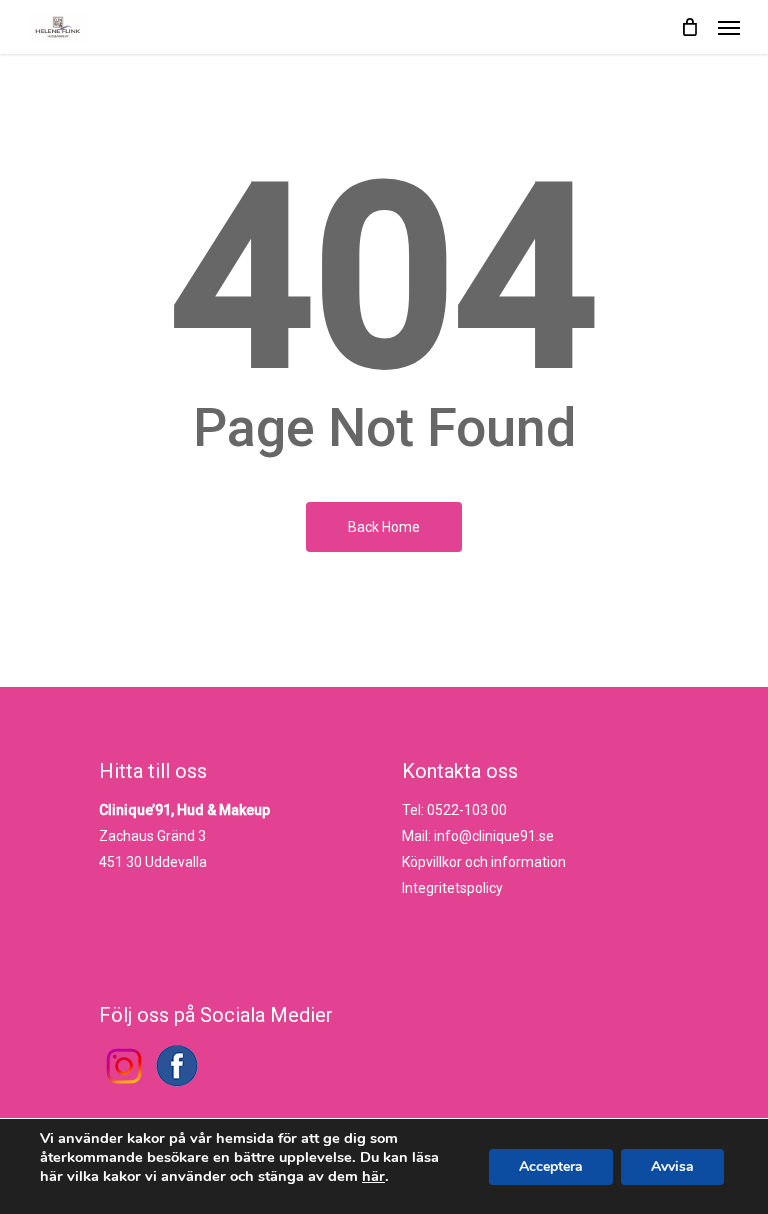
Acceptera (551, 1166)
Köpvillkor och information (484, 862)
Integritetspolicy (452, 888)
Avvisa (672, 1166)
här (373, 1176)
